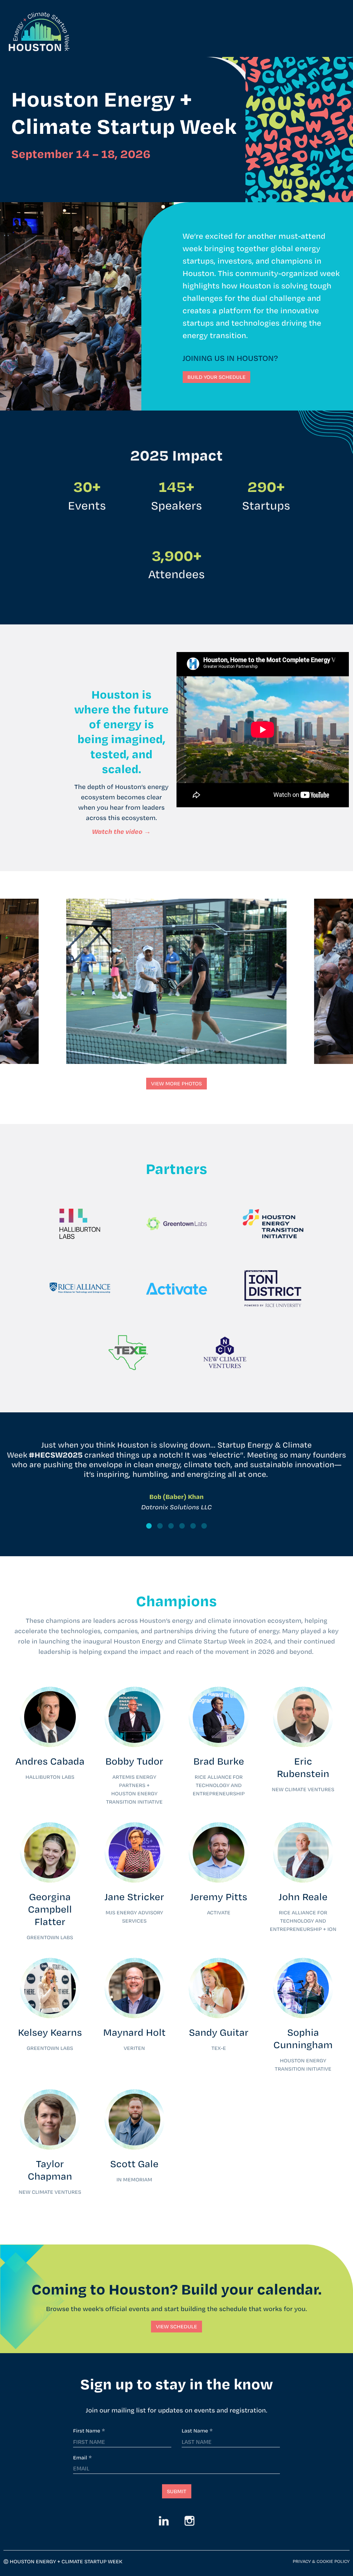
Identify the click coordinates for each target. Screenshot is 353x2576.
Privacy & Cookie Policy (321, 2562)
